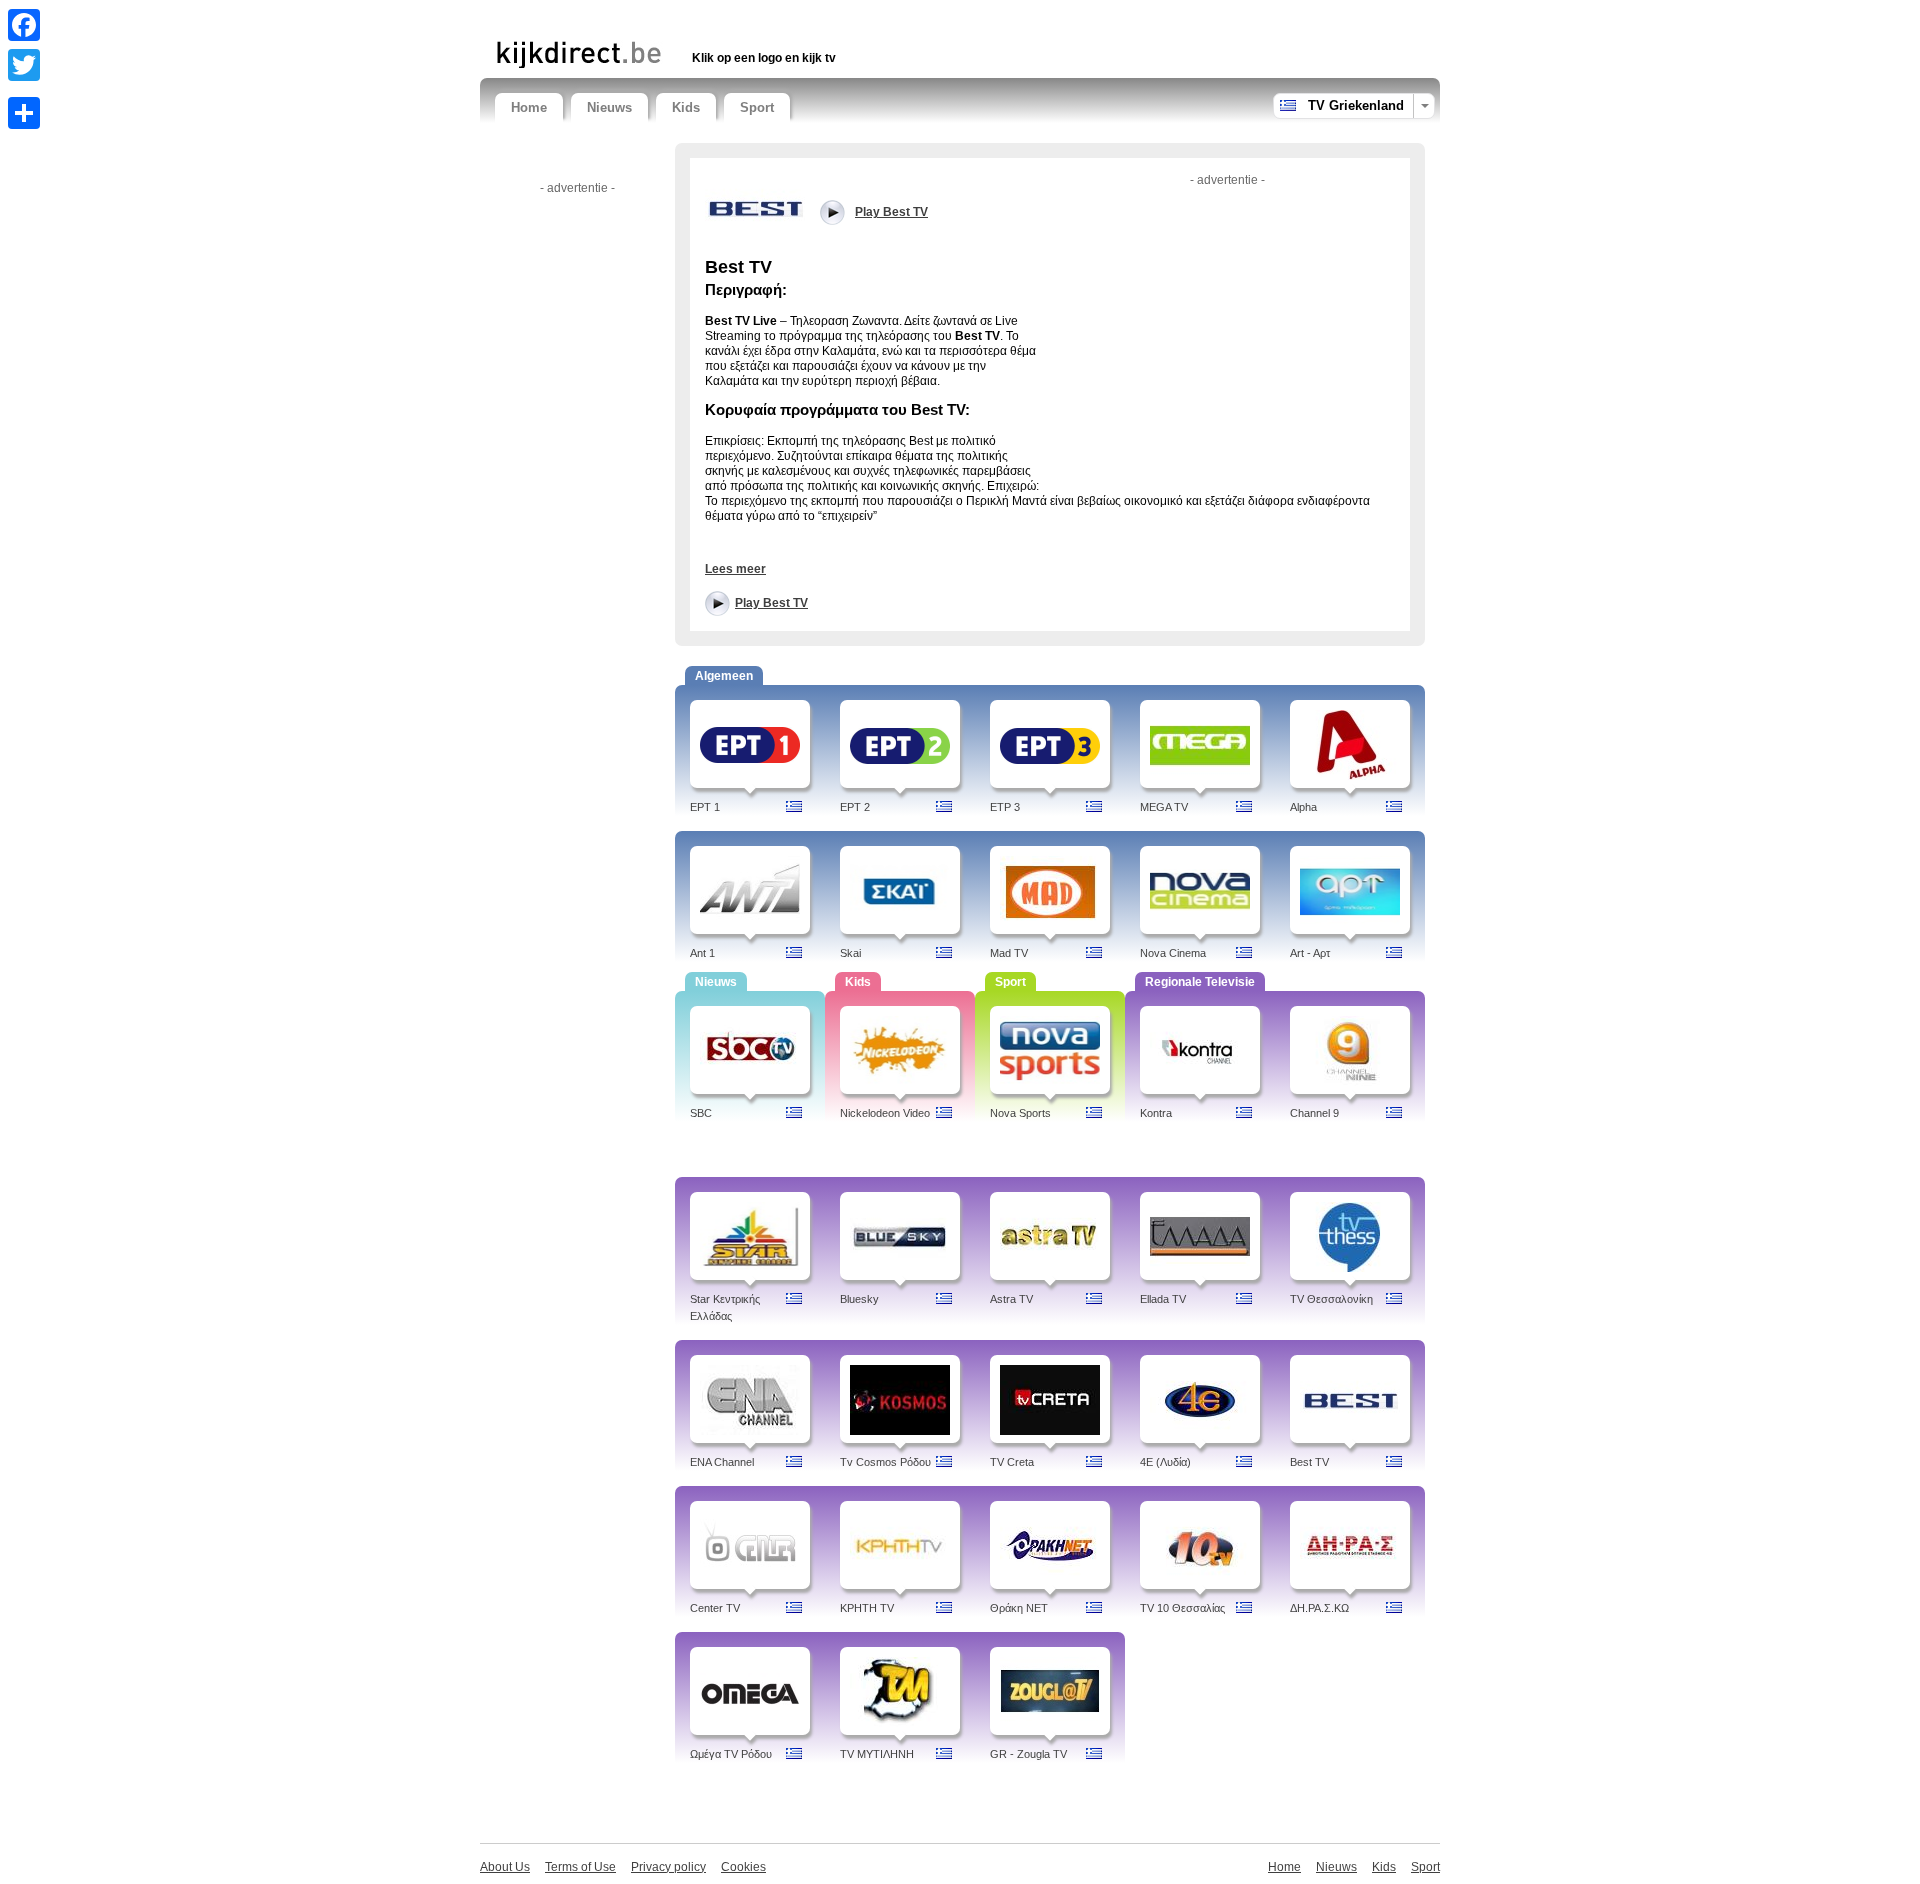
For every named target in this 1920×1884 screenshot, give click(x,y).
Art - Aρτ (1310, 953)
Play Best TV (771, 603)
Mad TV (1009, 953)
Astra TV (1011, 1299)
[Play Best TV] (755, 207)
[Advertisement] (729, 17)
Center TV (715, 1608)
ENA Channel (722, 1462)
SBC (701, 1113)
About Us (505, 1867)
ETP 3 (1005, 807)
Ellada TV (1163, 1299)
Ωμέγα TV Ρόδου (731, 1754)
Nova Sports (1020, 1113)
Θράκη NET (1019, 1608)
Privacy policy (668, 1867)
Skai (850, 953)
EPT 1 (705, 807)
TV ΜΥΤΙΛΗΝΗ (877, 1754)
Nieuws (609, 107)
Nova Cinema (1173, 953)
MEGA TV (1164, 807)
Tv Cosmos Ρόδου (885, 1462)
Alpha (1303, 807)
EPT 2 (855, 807)
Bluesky (859, 1299)
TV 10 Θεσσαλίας (1182, 1608)
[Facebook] (24, 25)
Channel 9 (1314, 1113)
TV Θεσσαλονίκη (1331, 1299)
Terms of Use (580, 1867)
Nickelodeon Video (885, 1113)
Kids (686, 107)
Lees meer (735, 569)
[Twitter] (24, 65)
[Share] (24, 113)
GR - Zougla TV (1028, 1754)
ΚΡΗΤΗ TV (867, 1608)
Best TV (1309, 1462)
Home (529, 107)
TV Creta (1012, 1462)
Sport (757, 107)
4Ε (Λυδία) (1165, 1462)
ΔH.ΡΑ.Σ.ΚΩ (1319, 1608)
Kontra (1156, 1113)
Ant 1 (702, 953)
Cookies (743, 1867)
